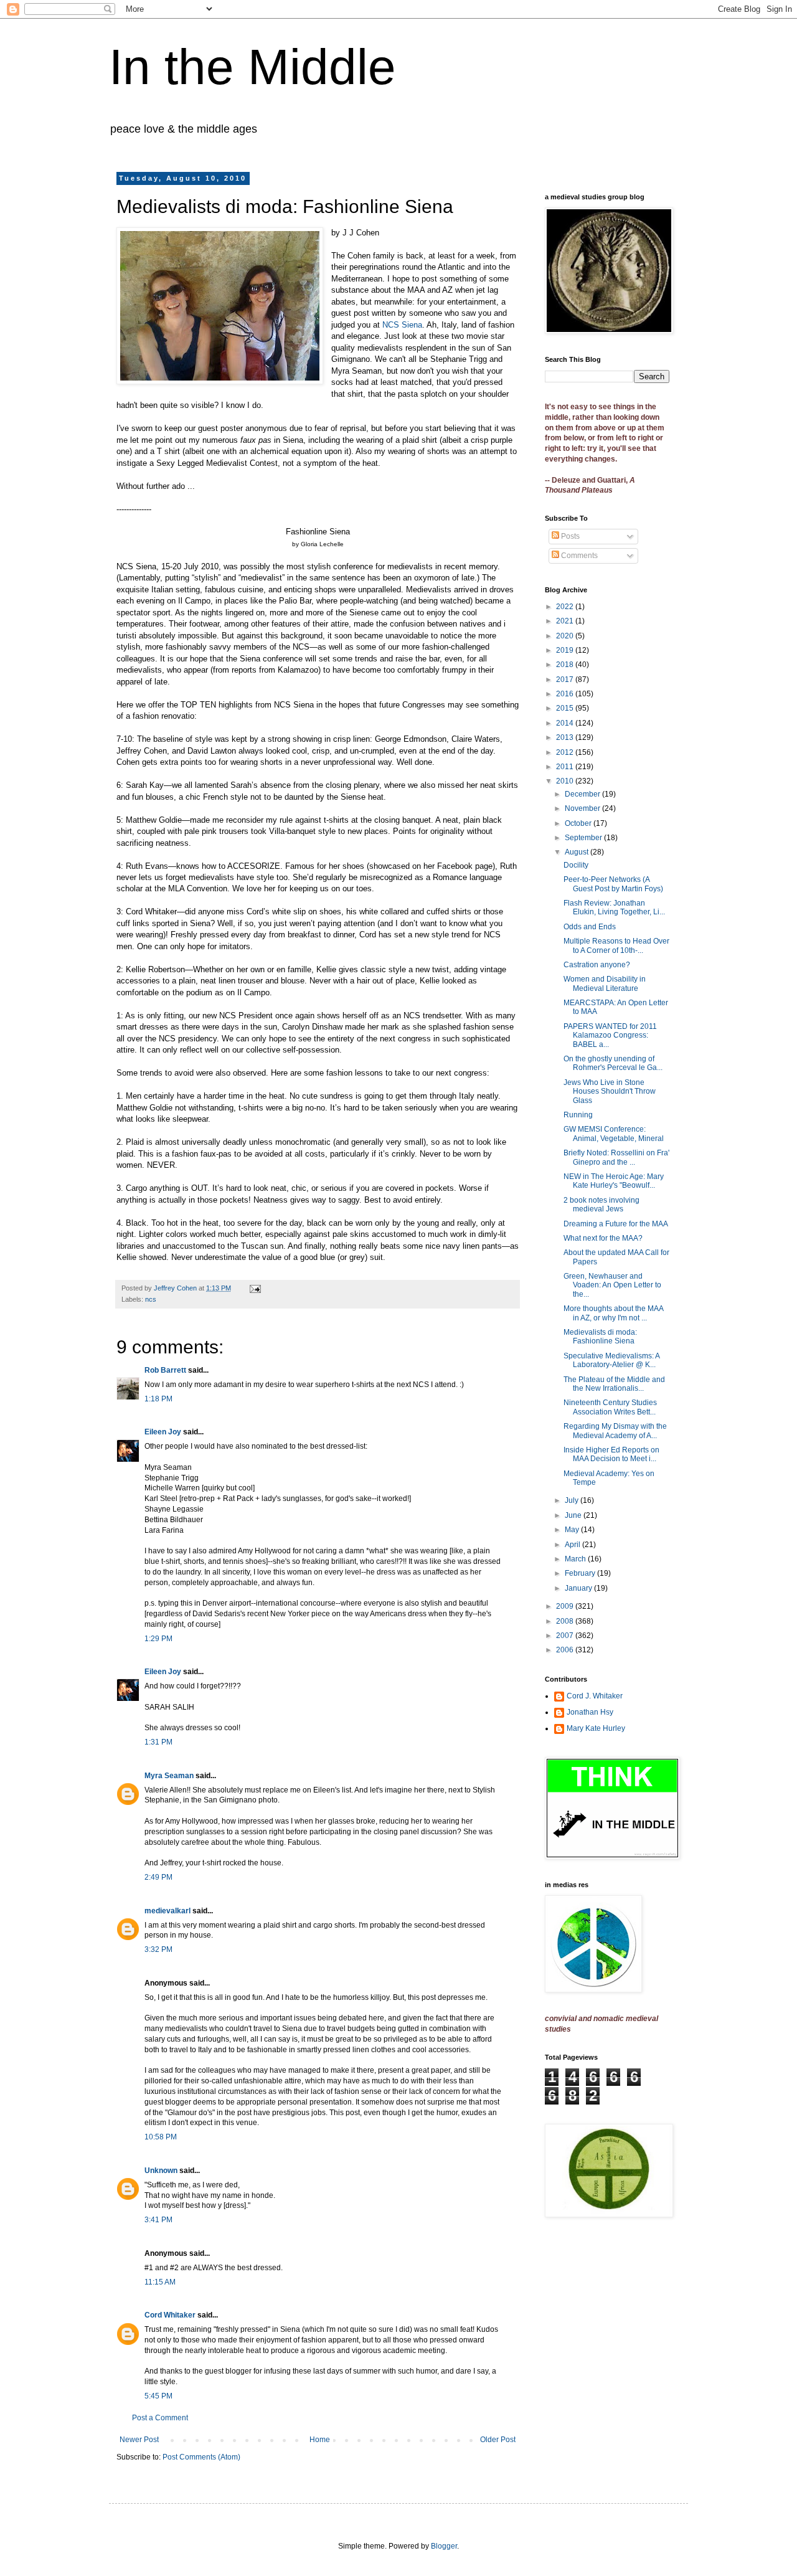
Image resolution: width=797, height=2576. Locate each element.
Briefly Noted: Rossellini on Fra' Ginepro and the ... (616, 1157)
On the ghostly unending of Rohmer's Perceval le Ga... (613, 1063)
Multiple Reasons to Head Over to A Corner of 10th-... (616, 945)
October (579, 823)
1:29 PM (158, 1639)
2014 (566, 723)
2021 (566, 621)
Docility (576, 865)
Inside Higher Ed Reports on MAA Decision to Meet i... (611, 1454)
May (573, 1530)
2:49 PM (158, 1877)
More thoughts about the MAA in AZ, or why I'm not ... (613, 1313)
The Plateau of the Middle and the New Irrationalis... (614, 1384)
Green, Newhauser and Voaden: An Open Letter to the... (612, 1285)
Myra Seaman (169, 1776)
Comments (578, 556)
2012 (566, 752)
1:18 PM (158, 1399)
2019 (566, 650)
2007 (566, 1636)
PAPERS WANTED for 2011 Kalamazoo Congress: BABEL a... (610, 1035)
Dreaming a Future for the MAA (616, 1224)
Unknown (161, 2171)
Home (320, 2440)
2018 (566, 665)
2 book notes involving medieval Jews (601, 1205)
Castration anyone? (597, 965)
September (584, 838)
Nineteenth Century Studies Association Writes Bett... (610, 1407)
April (573, 1545)
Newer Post (139, 2440)
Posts (569, 536)
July (573, 1500)
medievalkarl (167, 1911)
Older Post (498, 2440)
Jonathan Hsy (590, 1712)
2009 (566, 1606)
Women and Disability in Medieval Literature (605, 983)
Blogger (444, 2546)
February (581, 1573)
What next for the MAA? (603, 1238)
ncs (151, 1299)
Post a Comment (160, 2418)
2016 (566, 694)
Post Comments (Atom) (201, 2457)
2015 (566, 708)
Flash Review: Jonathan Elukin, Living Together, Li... (614, 907)
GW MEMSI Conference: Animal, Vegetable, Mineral (614, 1134)
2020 (566, 636)
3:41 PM (158, 2220)
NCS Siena (402, 325)
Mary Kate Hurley (596, 1728)
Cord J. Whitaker (595, 1696)
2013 (566, 737)
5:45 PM (158, 2396)
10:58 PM (161, 2137)
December (583, 794)
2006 (566, 1650)
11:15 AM (160, 2282)
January (579, 1588)
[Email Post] (255, 1288)
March (576, 1559)
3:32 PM (158, 1949)
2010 (566, 781)
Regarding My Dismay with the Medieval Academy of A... (615, 1431)
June (574, 1515)
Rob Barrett (165, 1370)
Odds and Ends (590, 927)
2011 (566, 767)
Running (578, 1115)
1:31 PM (158, 1742)
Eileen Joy (163, 1432)
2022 (566, 607)
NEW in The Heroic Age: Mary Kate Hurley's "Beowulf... (614, 1181)
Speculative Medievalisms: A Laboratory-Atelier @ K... (611, 1360)
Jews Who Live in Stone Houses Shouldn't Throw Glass (610, 1091)
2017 (566, 680)
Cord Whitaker (170, 2315)
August (578, 852)
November (583, 808)
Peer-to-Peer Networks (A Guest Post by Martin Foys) (613, 884)
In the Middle (252, 67)
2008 (566, 1621)
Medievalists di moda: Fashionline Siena (600, 1337)
